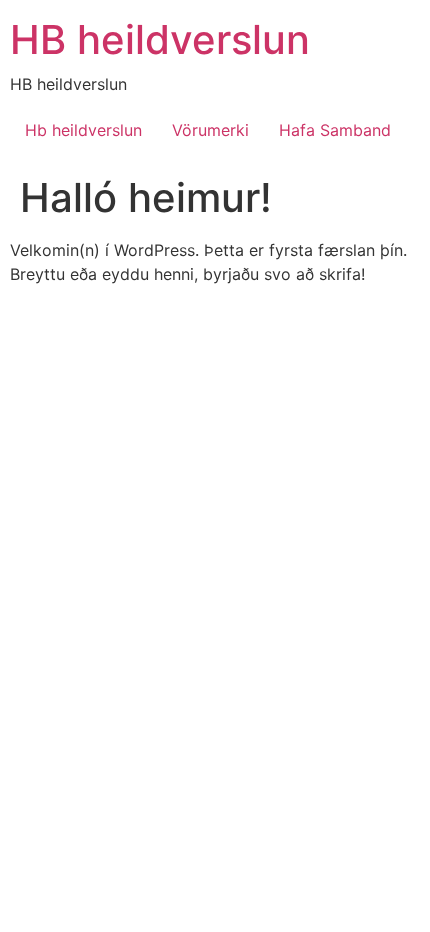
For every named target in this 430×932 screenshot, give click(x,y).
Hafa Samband (335, 130)
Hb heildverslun (83, 130)
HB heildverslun (160, 39)
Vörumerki (210, 130)
